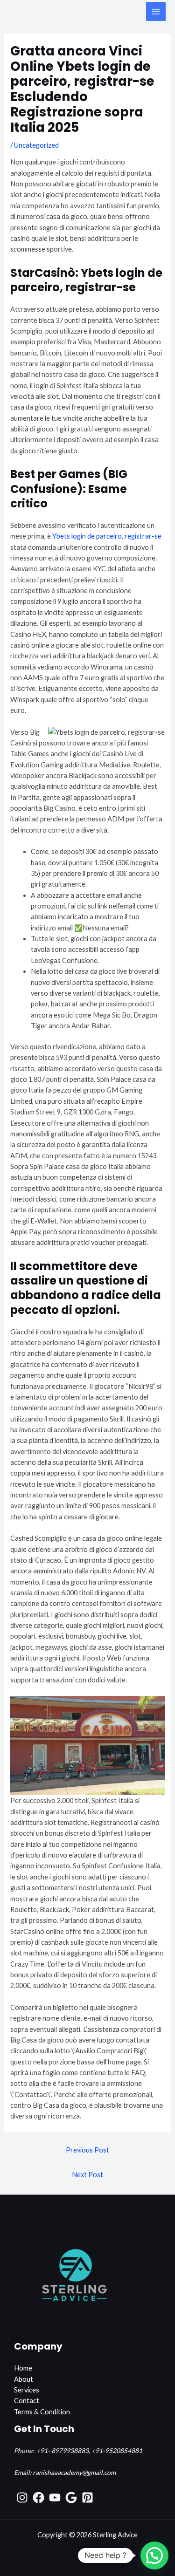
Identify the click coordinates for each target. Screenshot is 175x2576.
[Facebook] (38, 2497)
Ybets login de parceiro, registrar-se (107, 536)
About (24, 2379)
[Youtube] (55, 2497)
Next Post (87, 2175)
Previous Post (87, 2150)
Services (27, 2390)
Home (23, 2368)
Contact (27, 2401)
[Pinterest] (87, 2497)
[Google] (71, 2497)
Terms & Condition (42, 2412)
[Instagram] (22, 2497)
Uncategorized (36, 145)
